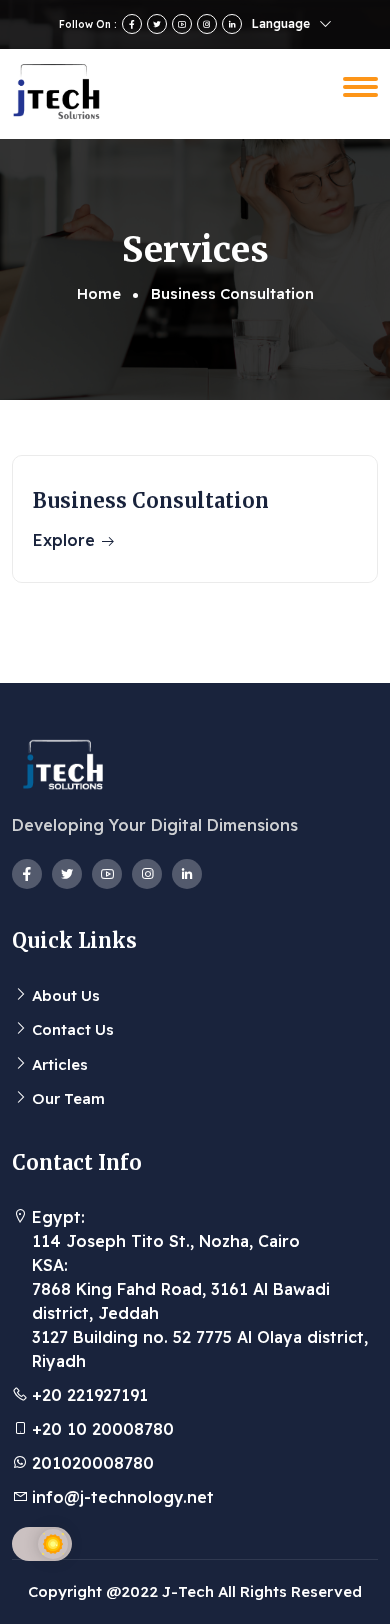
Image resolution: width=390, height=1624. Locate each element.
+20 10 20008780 (103, 1429)
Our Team (68, 1098)
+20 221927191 (90, 1395)
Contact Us (73, 1029)
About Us (66, 995)
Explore (66, 540)
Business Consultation (151, 500)
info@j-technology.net (123, 1497)
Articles (60, 1064)
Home (99, 293)
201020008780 (93, 1463)
